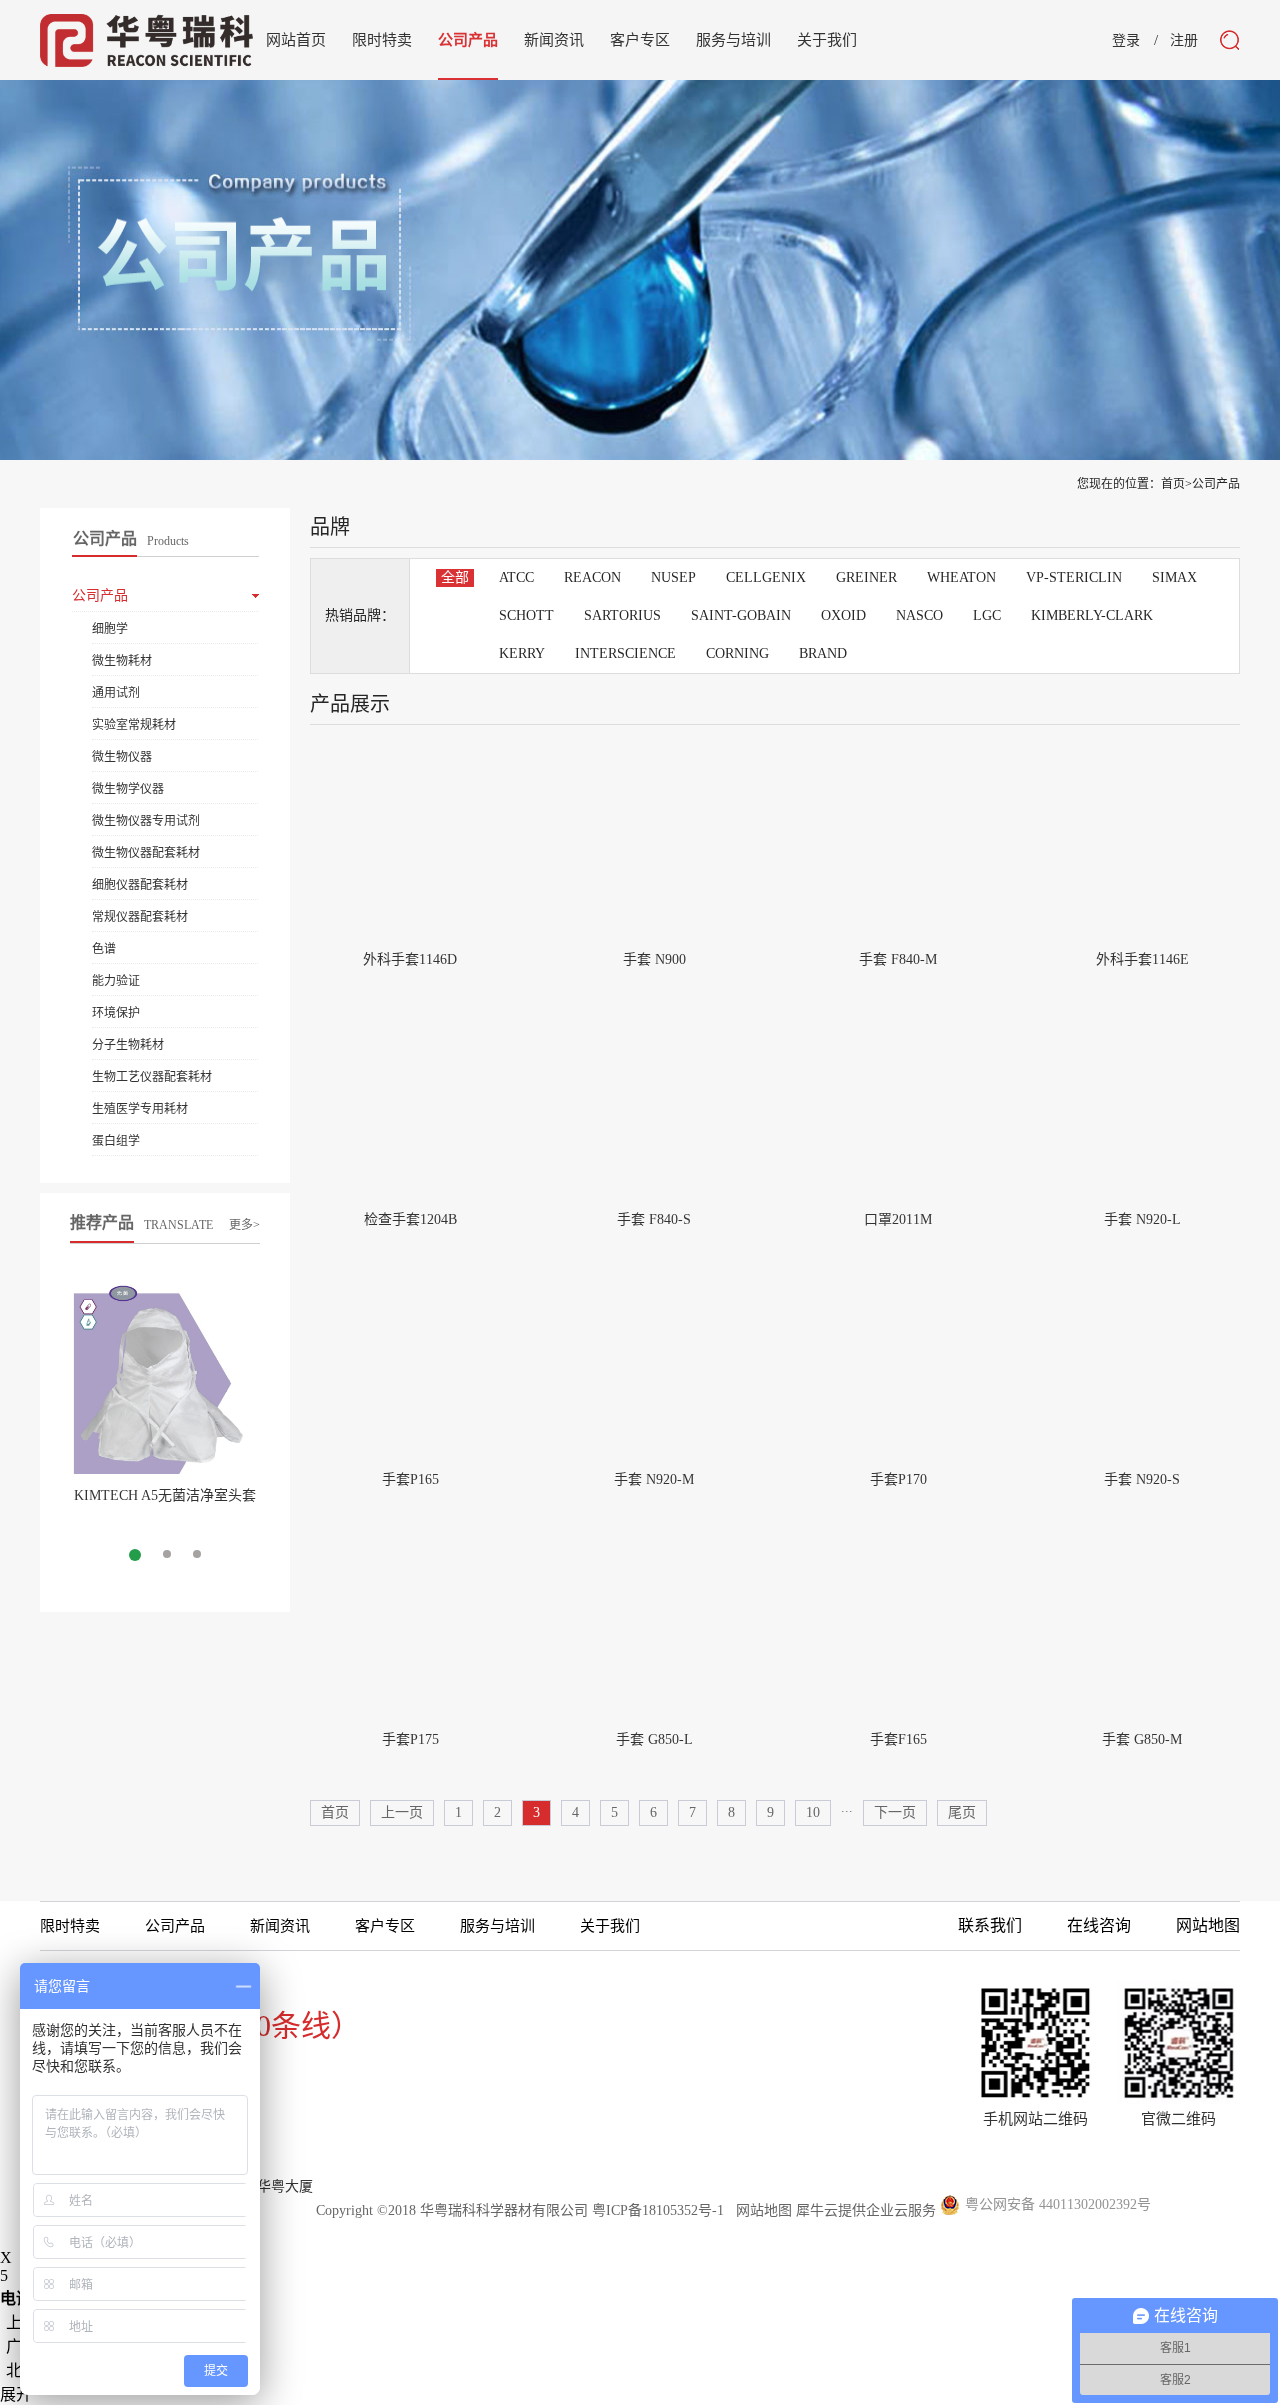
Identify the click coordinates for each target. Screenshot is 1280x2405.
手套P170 (898, 1479)
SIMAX (1174, 577)
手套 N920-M (654, 1479)
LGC (987, 615)
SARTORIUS (622, 615)
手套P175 (410, 1739)
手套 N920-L (1142, 1219)
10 (813, 1812)
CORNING (737, 653)
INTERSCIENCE (625, 653)
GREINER (866, 577)
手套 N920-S (1142, 1479)
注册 (1184, 41)
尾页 (962, 1812)
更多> (244, 1225)
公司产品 (1216, 484)
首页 (335, 1812)
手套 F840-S (654, 1219)
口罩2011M (898, 1219)
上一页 (402, 1812)
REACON (592, 577)
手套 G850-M (1142, 1739)
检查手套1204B (410, 1219)
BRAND (823, 653)
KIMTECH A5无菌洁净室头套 (165, 1495)
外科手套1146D (410, 959)
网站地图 (760, 2210)
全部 (455, 577)
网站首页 (296, 40)
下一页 (895, 1812)
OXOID (843, 615)
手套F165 (898, 1739)
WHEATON (961, 577)
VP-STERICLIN (1074, 577)
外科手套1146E (1142, 959)
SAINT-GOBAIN (741, 615)
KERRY (522, 653)
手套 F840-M (898, 959)
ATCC (516, 577)
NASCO (919, 615)
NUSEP (673, 577)
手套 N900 (654, 959)
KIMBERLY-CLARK (1092, 615)
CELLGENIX (766, 577)
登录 (1126, 41)
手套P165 (410, 1479)
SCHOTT (526, 615)
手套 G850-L (654, 1739)
